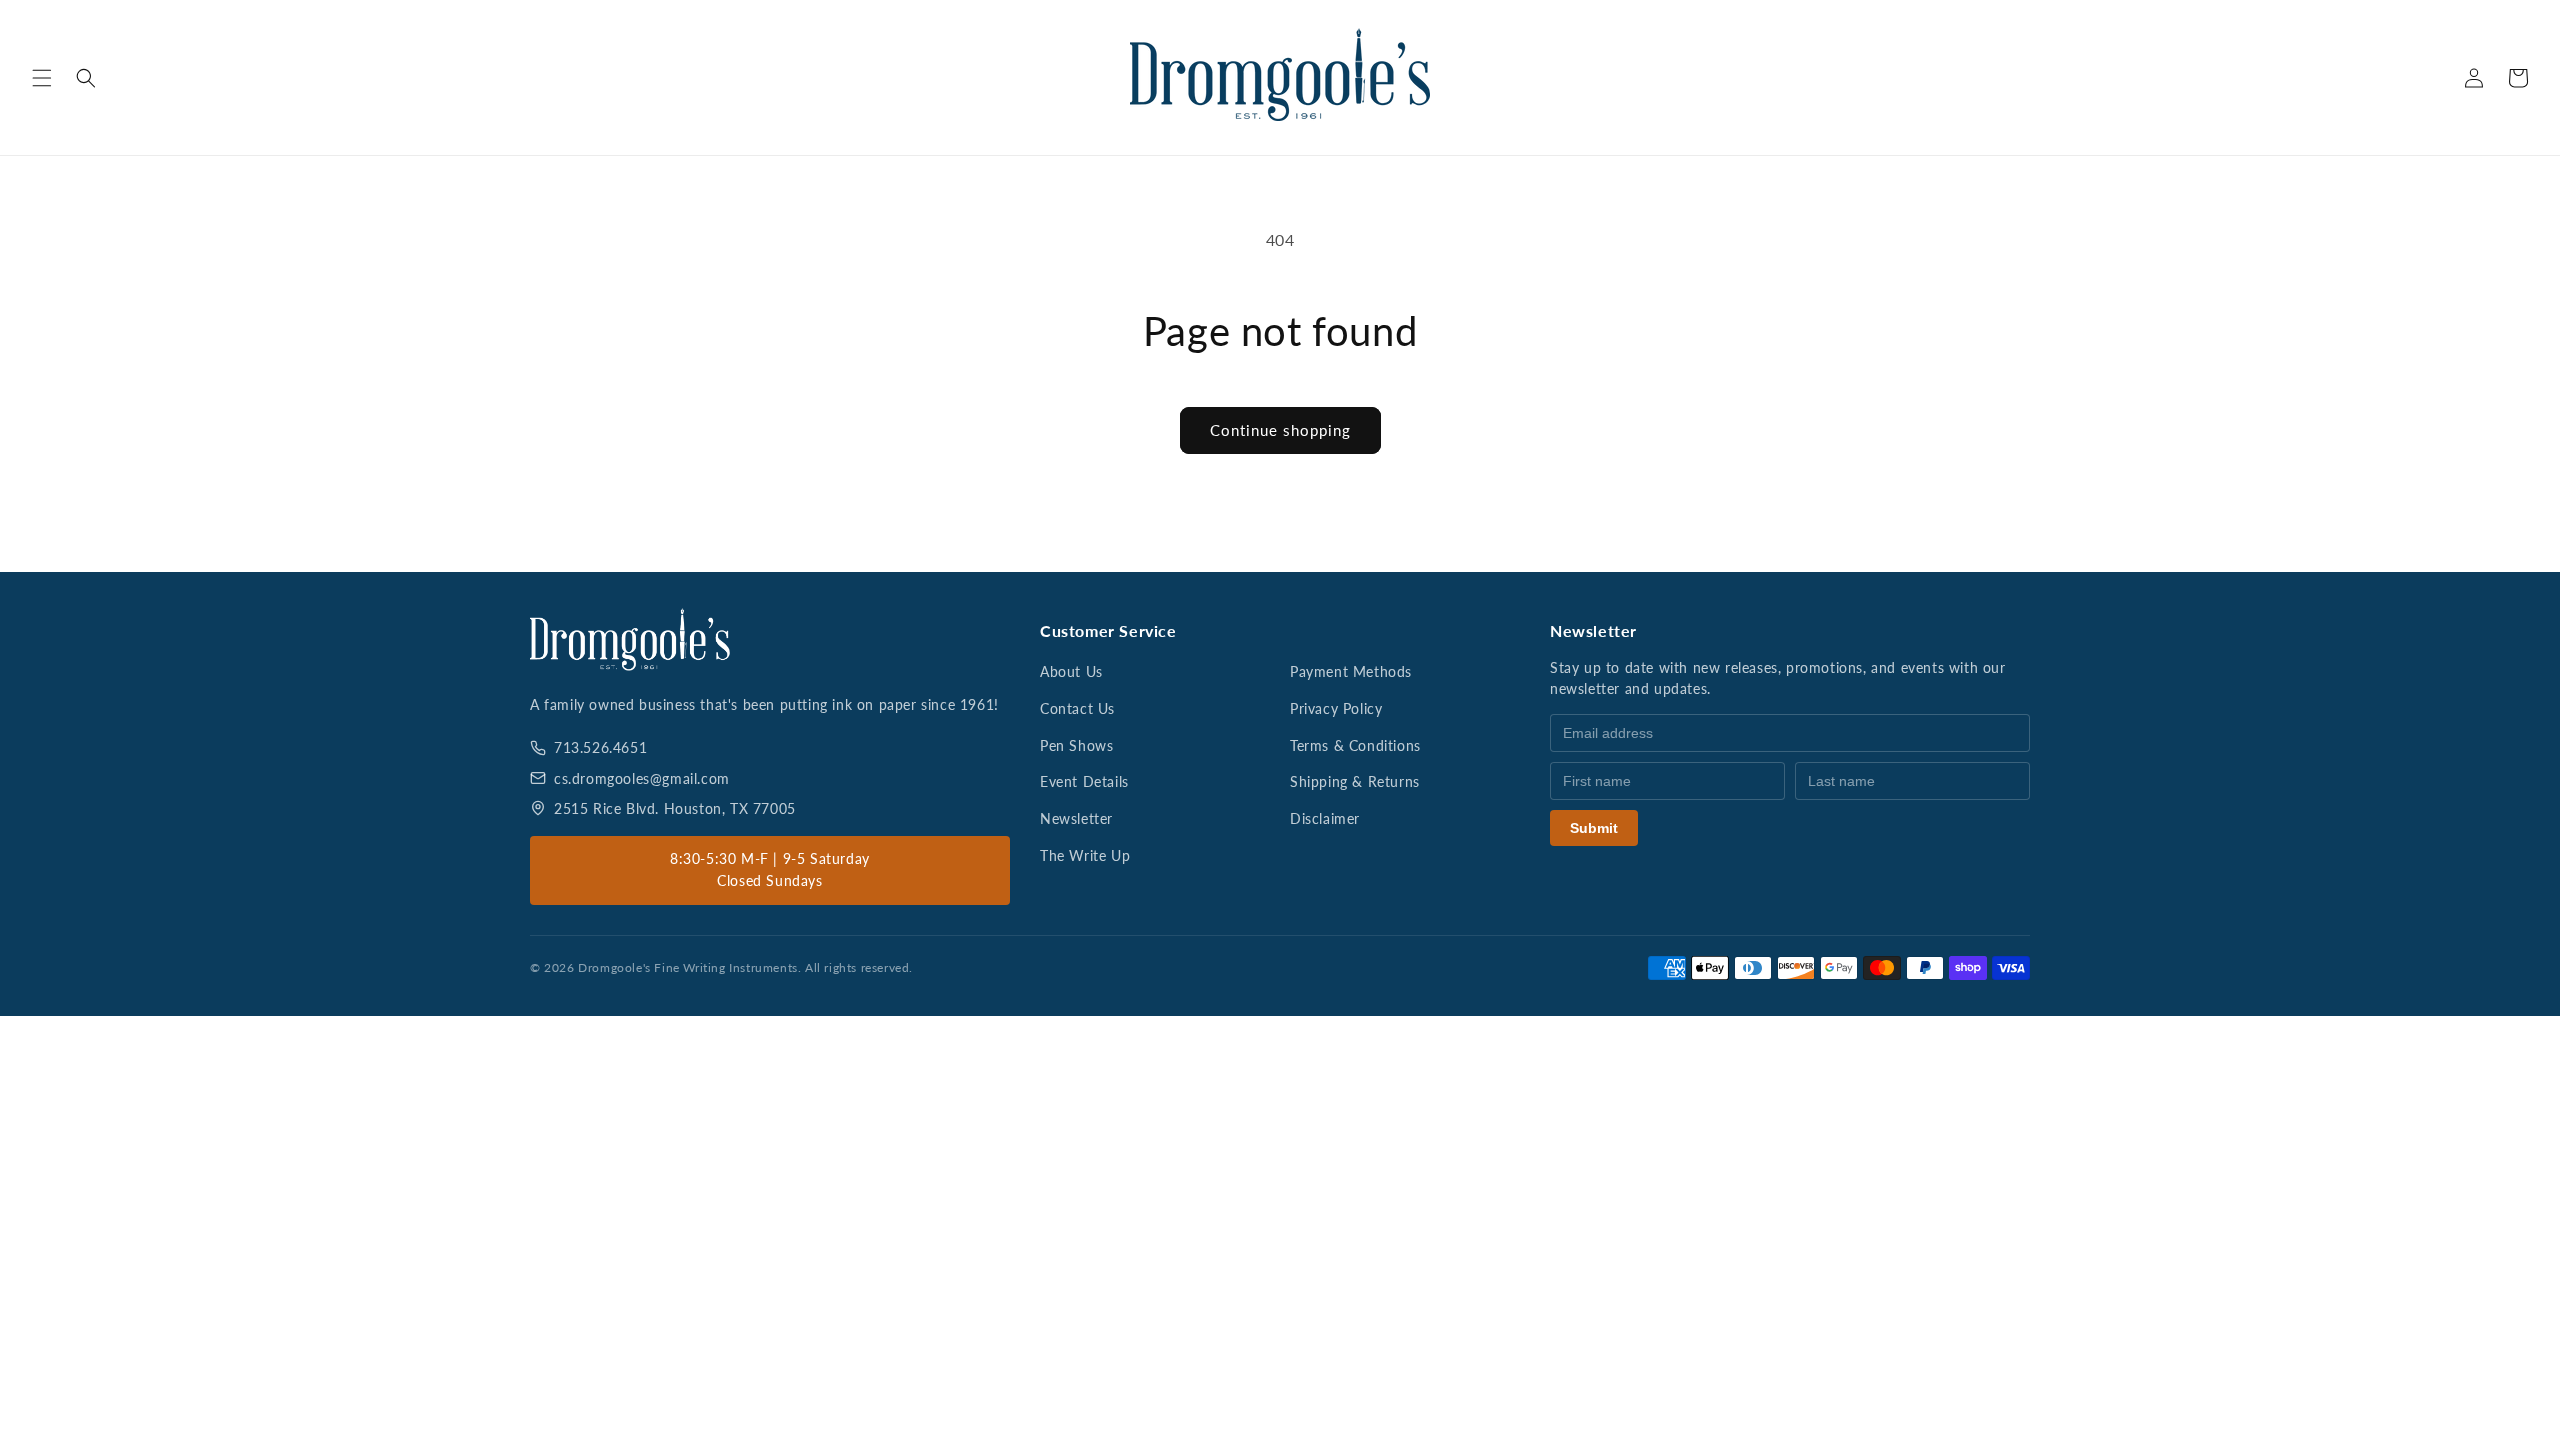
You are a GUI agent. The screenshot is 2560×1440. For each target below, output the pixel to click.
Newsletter (1076, 818)
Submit (1594, 828)
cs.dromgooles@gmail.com (642, 778)
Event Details (1084, 781)
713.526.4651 (600, 747)
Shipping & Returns (1355, 781)
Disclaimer (1325, 818)
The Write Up (1085, 855)
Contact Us (1077, 708)
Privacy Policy (1336, 708)
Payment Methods (1351, 671)
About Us (1071, 671)
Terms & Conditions (1355, 745)
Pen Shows (1076, 745)
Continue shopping (1280, 430)
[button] (42, 78)
